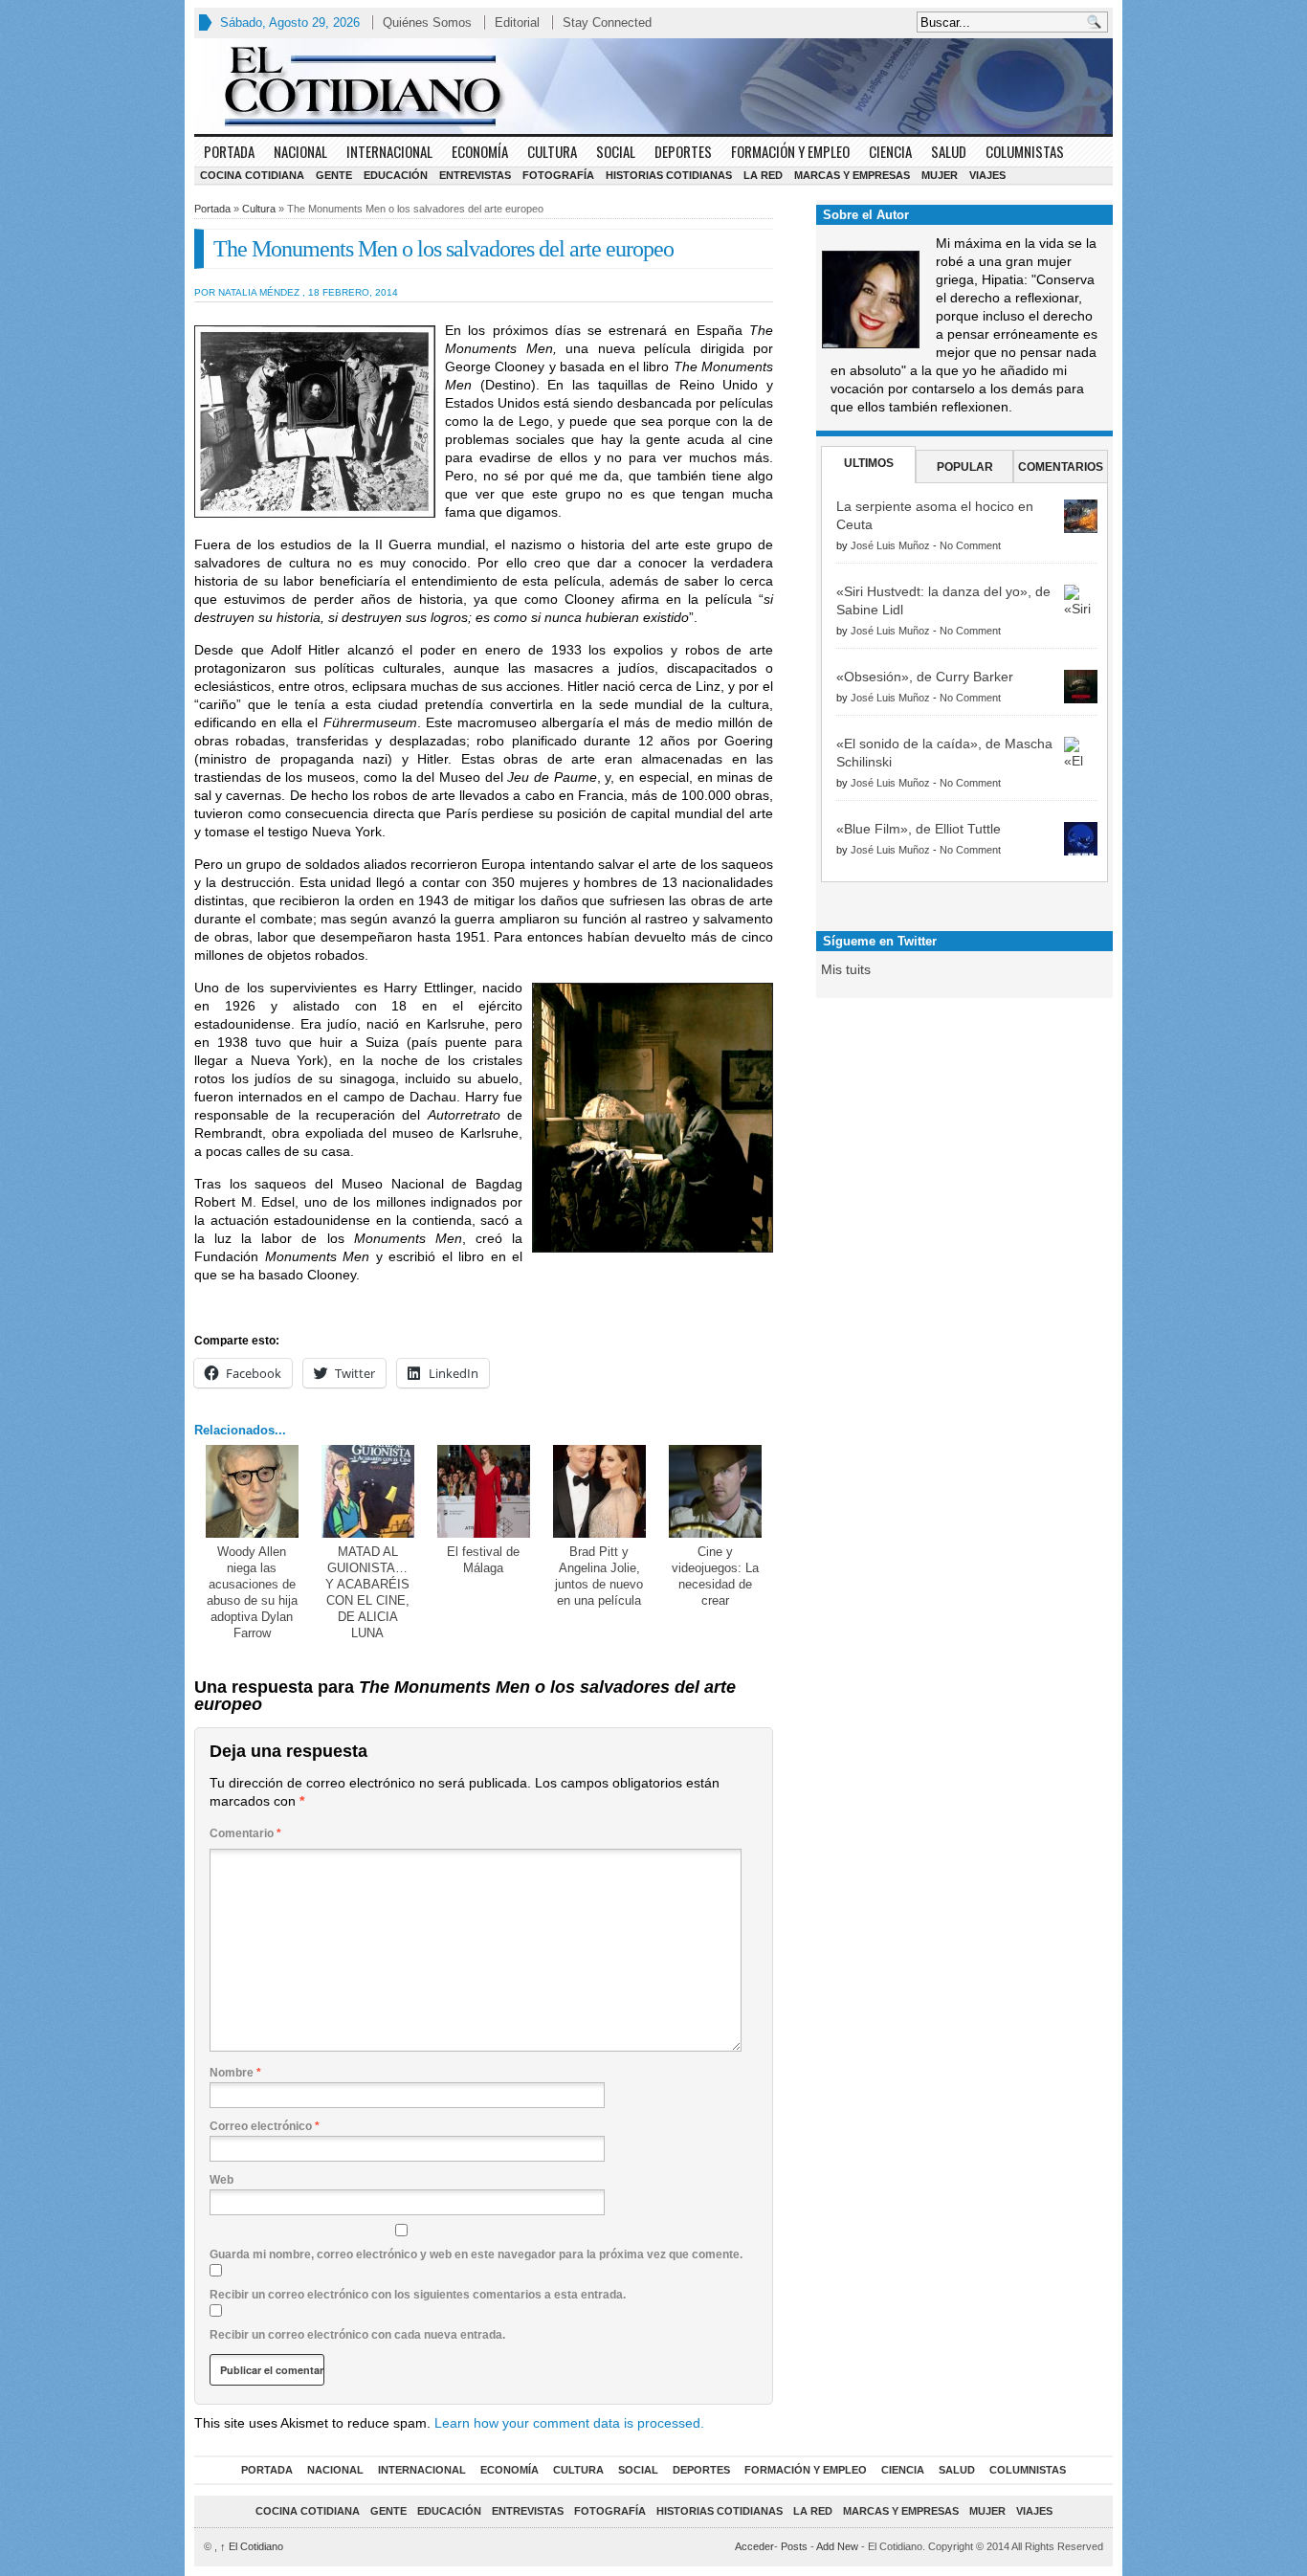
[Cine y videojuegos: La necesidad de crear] (715, 1491)
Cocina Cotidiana (252, 175)
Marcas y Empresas (852, 175)
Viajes (987, 175)
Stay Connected (607, 22)
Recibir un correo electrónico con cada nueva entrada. (357, 2335)
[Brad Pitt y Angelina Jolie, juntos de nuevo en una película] (599, 1491)
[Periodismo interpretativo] (653, 86)
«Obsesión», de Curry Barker (925, 677)
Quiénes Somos (427, 22)
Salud (949, 151)
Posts (794, 2546)
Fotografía (558, 175)
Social (616, 151)
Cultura (552, 151)
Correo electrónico (265, 2126)
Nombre (235, 2073)
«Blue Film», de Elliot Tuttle (919, 829)
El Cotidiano (252, 2546)
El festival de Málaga (483, 1560)
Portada (229, 151)
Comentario (245, 1833)
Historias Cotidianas (669, 175)
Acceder (754, 2546)
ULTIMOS (869, 463)
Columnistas (1025, 151)
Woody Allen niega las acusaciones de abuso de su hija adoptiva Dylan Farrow (252, 1592)
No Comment (970, 545)
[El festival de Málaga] (484, 1491)
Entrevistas (475, 175)
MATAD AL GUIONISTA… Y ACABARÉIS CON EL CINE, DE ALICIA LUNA (367, 1592)
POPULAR (965, 467)
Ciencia (890, 151)
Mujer (940, 175)
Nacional (300, 151)
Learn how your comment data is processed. (569, 2423)
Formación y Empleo (790, 151)
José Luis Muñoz (890, 545)
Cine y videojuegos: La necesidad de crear (715, 1576)
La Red (763, 175)
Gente (334, 175)
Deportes (683, 151)
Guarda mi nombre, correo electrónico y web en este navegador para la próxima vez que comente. (476, 2254)
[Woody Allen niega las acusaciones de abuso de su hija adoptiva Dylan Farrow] (252, 1491)
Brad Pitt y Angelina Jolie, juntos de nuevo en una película (599, 1576)
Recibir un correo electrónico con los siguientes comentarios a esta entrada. (418, 2295)
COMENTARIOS (1061, 467)
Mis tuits (846, 969)
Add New (837, 2546)
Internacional (389, 151)
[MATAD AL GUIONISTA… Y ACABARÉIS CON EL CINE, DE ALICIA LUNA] (368, 1491)
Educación (396, 175)
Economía (480, 151)
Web (222, 2180)
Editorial (517, 22)
